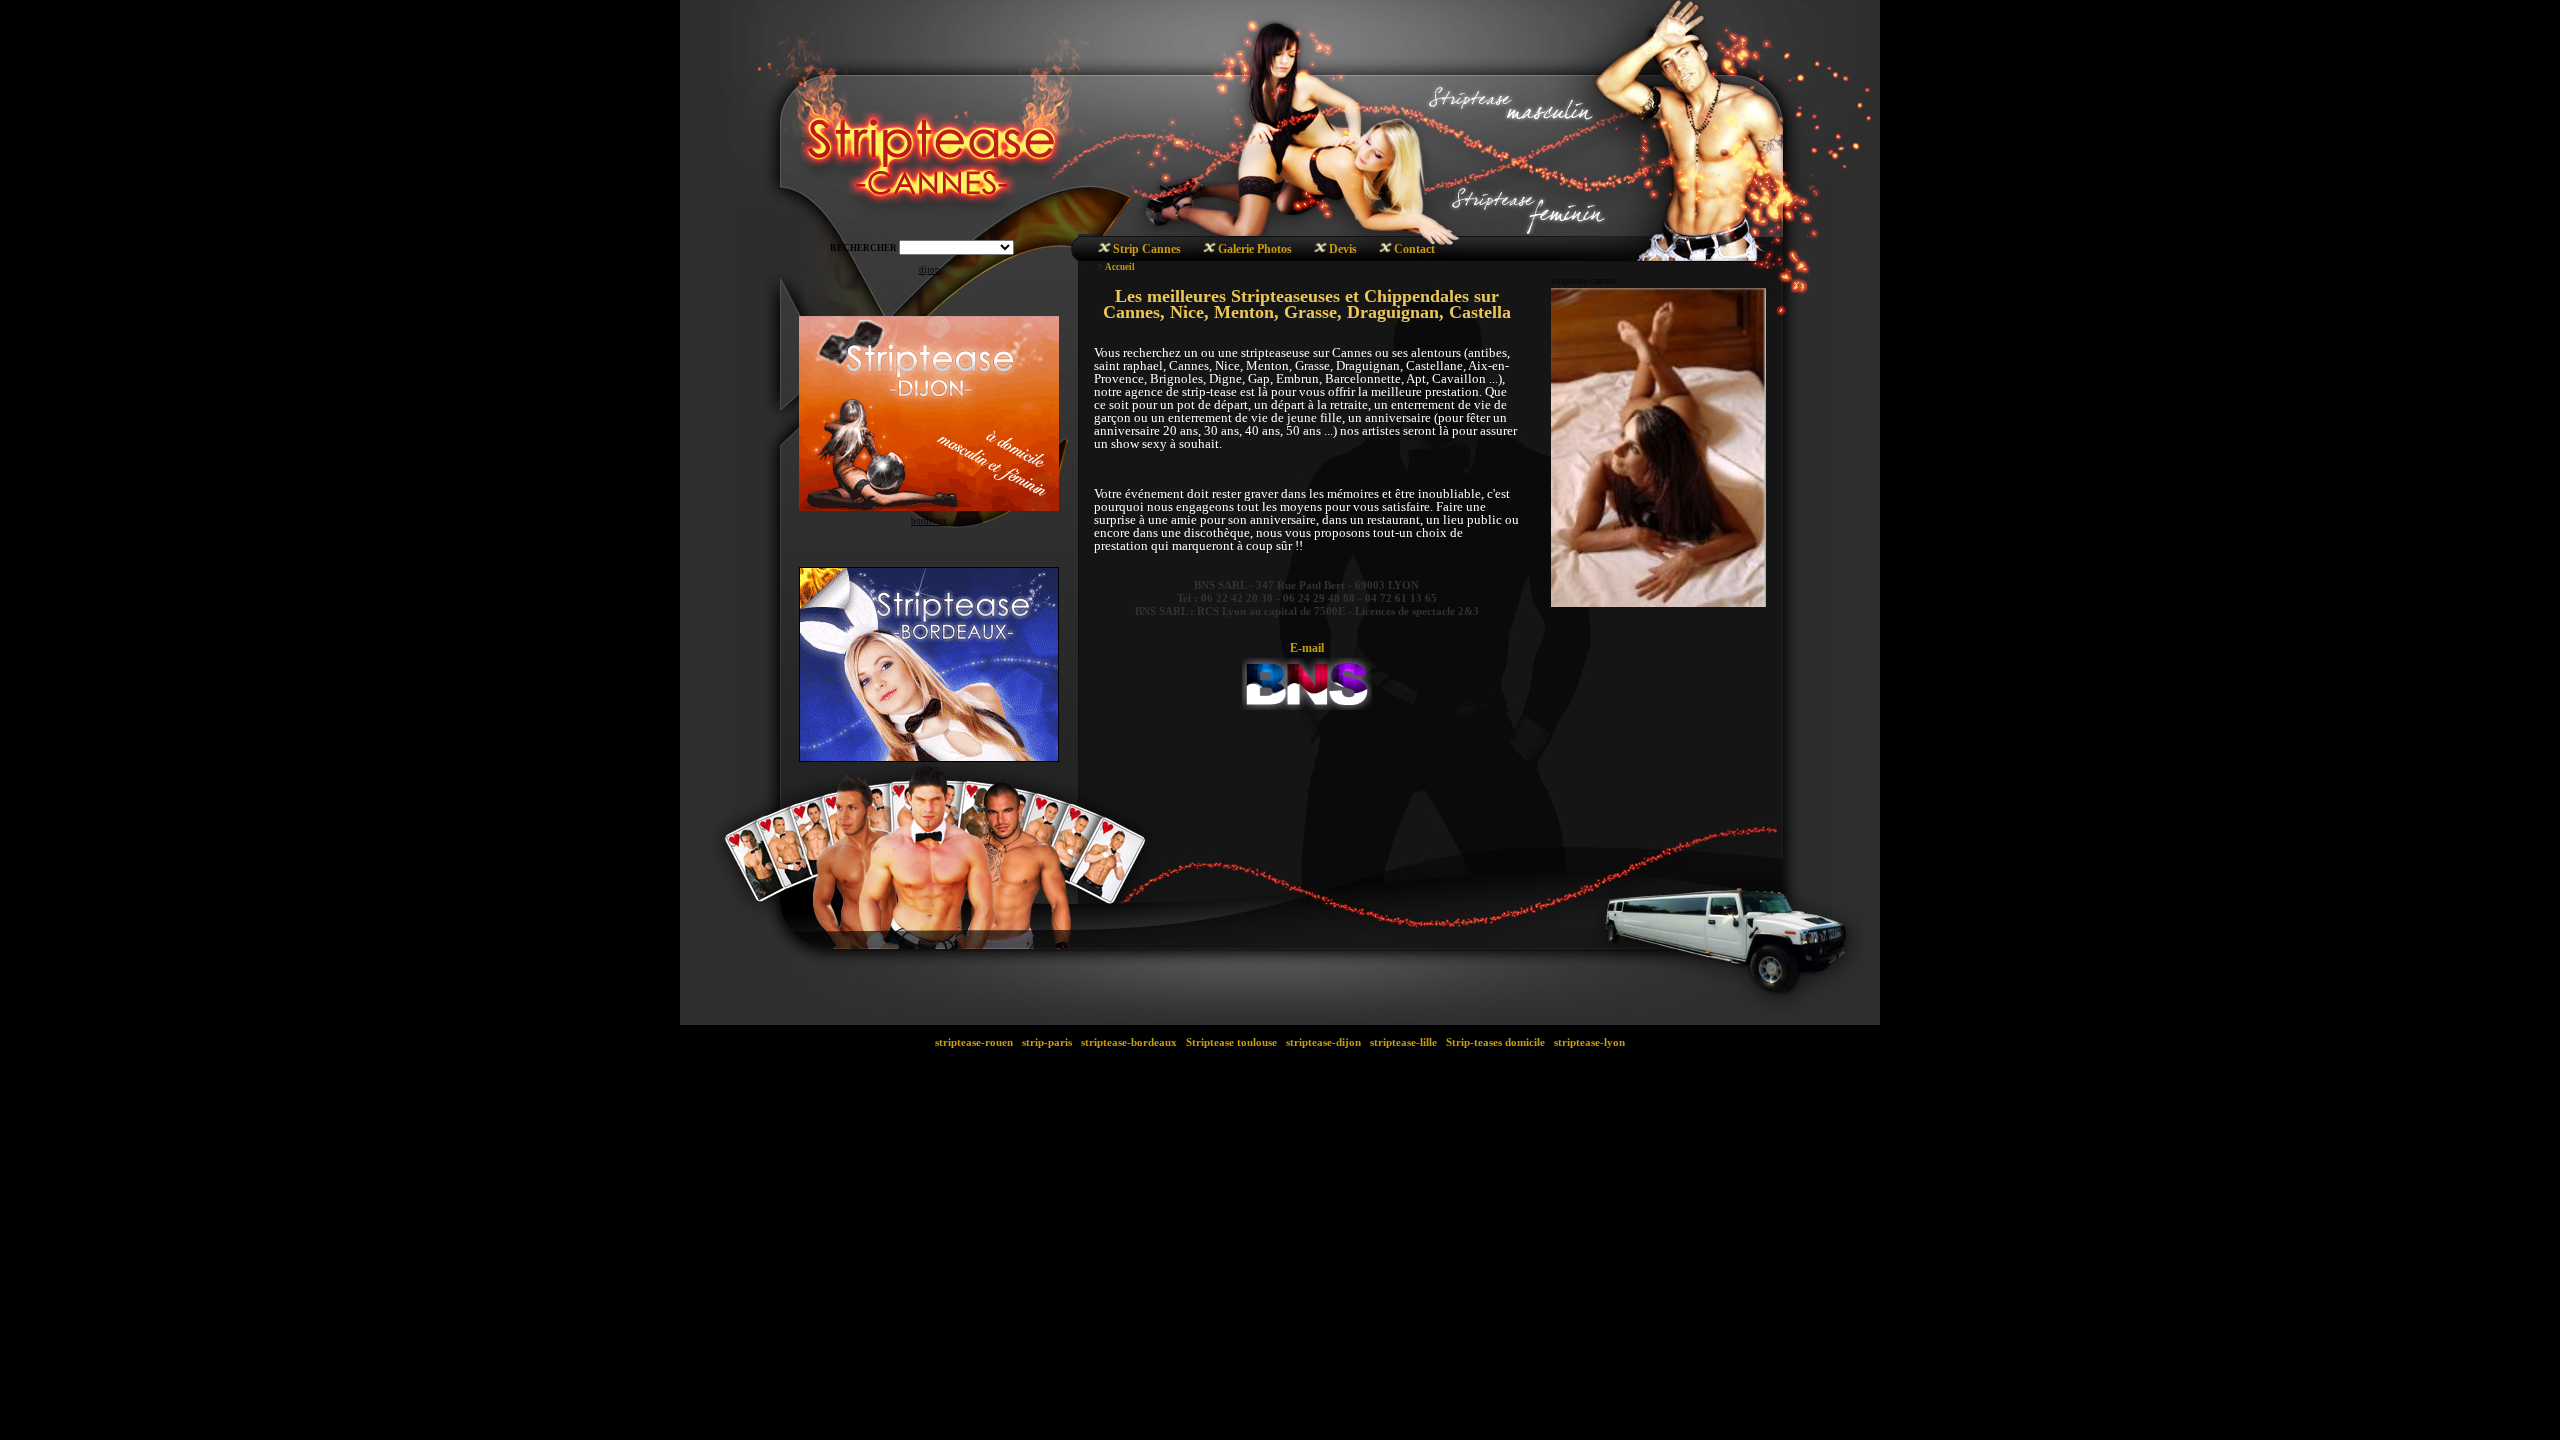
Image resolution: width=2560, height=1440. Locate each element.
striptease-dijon (1323, 1042)
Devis (1343, 249)
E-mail (1307, 648)
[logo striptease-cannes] (1307, 680)
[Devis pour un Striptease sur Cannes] (1320, 250)
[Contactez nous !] (1385, 250)
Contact (1414, 249)
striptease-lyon (1589, 1042)
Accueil (1120, 267)
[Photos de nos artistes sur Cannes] (1209, 250)
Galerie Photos (1255, 249)
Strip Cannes (1147, 249)
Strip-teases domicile (1495, 1042)
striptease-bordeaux (1129, 1042)
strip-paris (1047, 1042)
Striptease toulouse (1231, 1042)
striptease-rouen (974, 1042)
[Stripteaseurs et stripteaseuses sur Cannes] (1104, 250)
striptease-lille (1403, 1042)
